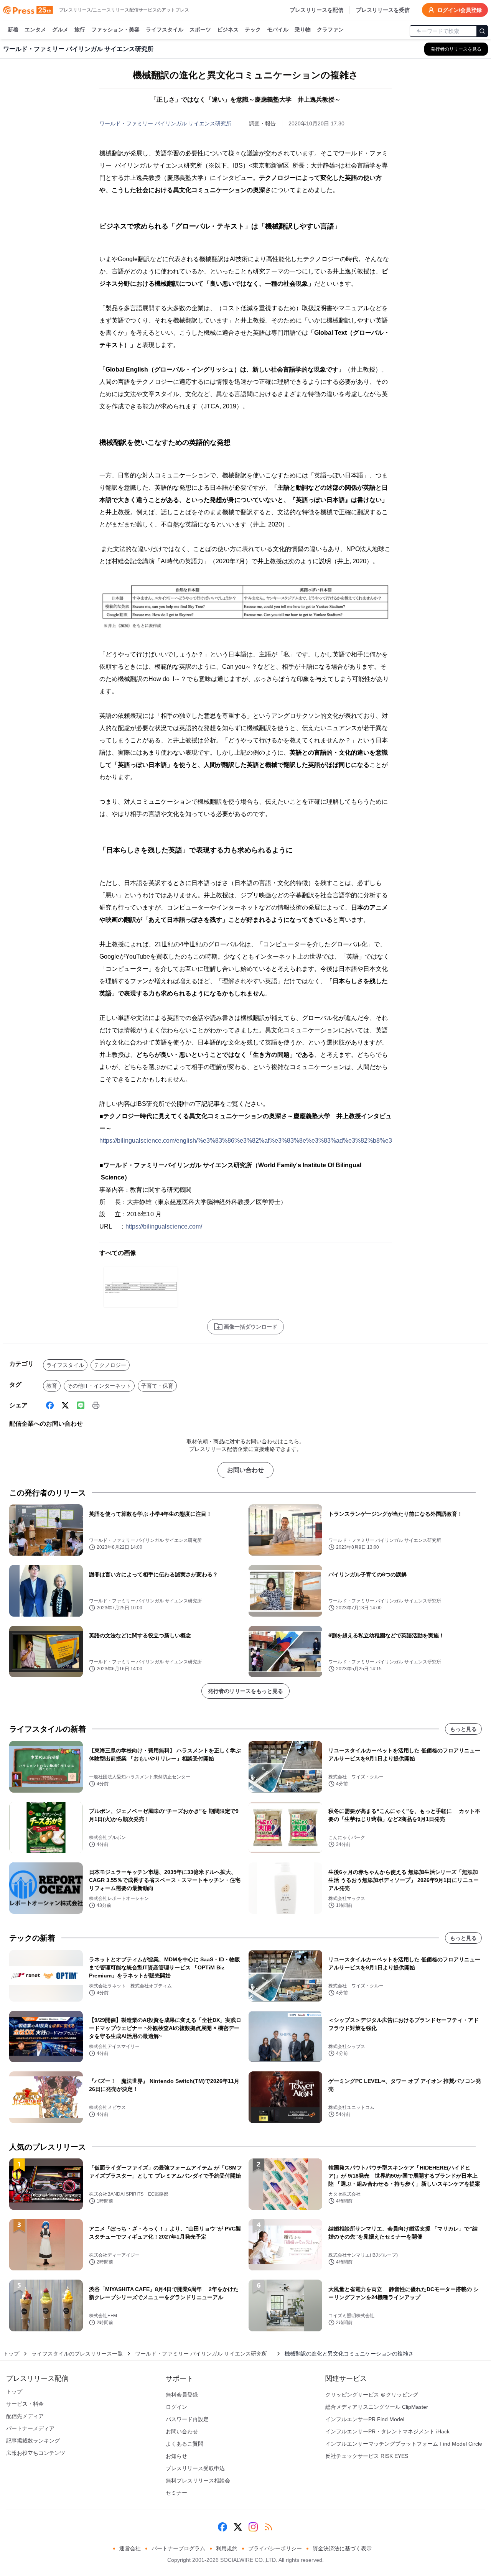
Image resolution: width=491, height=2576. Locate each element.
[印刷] (96, 1405)
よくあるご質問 (185, 2444)
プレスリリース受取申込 (195, 2468)
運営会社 (130, 2548)
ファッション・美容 (115, 30)
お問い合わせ (245, 1470)
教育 (52, 1386)
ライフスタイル (165, 30)
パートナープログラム (178, 2548)
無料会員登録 (182, 2395)
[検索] (482, 31)
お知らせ (176, 2456)
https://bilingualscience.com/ (164, 1226)
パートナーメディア (30, 2428)
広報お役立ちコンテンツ (36, 2453)
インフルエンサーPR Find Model (365, 2419)
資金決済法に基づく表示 (342, 2548)
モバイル (278, 30)
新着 (13, 30)
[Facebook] (50, 1405)
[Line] (81, 1405)
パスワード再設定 (187, 2419)
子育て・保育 (157, 1386)
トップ (11, 2354)
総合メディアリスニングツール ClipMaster (377, 2407)
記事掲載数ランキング (33, 2441)
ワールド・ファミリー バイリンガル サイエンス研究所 (168, 123)
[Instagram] (253, 2527)
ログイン (176, 2407)
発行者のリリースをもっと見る (245, 1691)
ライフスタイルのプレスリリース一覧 (77, 2354)
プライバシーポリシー (275, 2548)
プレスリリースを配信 (316, 10)
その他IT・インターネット (99, 1386)
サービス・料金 (25, 2404)
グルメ (60, 30)
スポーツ (200, 30)
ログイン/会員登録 (460, 10)
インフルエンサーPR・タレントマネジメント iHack (387, 2431)
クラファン (330, 30)
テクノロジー (110, 1365)
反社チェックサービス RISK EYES (367, 2456)
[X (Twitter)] (65, 1405)
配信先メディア (25, 2416)
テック (253, 30)
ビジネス (228, 30)
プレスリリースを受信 (383, 10)
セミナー (176, 2493)
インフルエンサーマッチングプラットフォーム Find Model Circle (404, 2444)
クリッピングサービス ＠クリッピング (372, 2395)
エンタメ (35, 30)
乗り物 (303, 30)
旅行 (80, 30)
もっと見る (463, 1729)
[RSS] (269, 2527)
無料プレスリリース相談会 (198, 2481)
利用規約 (227, 2548)
